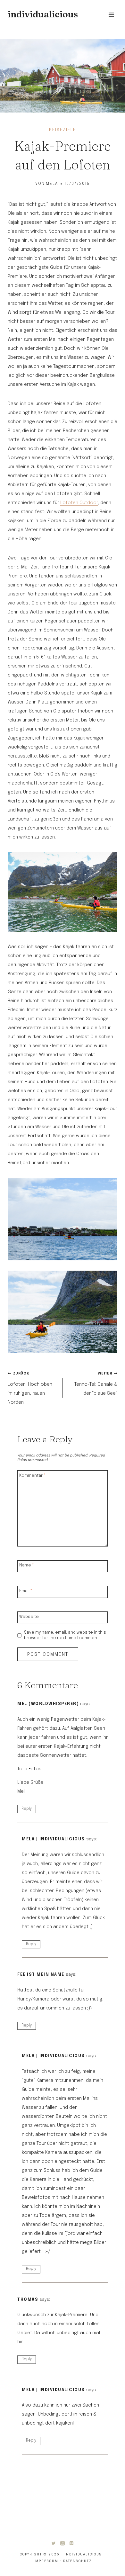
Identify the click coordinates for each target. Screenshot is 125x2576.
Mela (52, 184)
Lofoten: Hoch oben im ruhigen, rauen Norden (30, 1388)
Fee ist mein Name (41, 1975)
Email (26, 1591)
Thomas (28, 2300)
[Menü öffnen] (111, 14)
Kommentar (32, 1475)
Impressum (46, 2561)
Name (27, 1565)
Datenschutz (77, 2561)
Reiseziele (63, 130)
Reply (27, 1809)
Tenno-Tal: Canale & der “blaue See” (96, 1384)
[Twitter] (54, 2543)
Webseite (29, 1616)
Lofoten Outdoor (79, 503)
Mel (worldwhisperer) (48, 1704)
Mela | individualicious (53, 1839)
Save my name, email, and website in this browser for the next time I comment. (65, 1635)
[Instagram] (63, 2543)
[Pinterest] (71, 2543)
